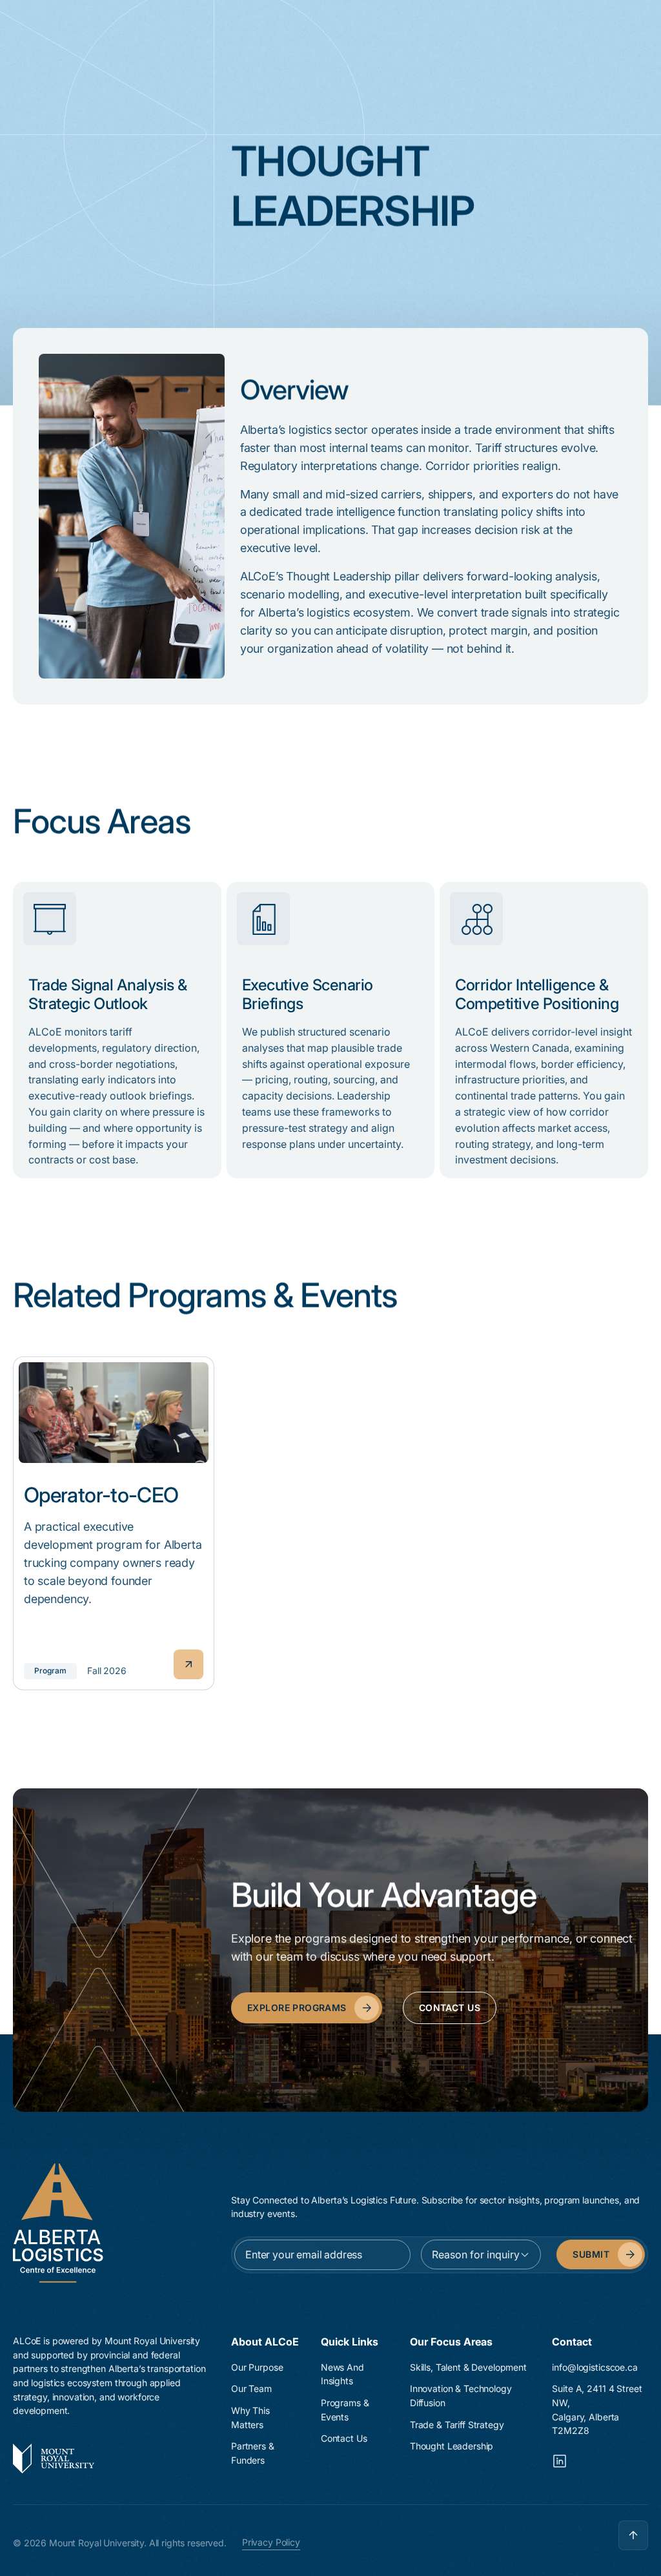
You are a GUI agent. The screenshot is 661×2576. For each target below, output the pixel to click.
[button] (481, 2254)
